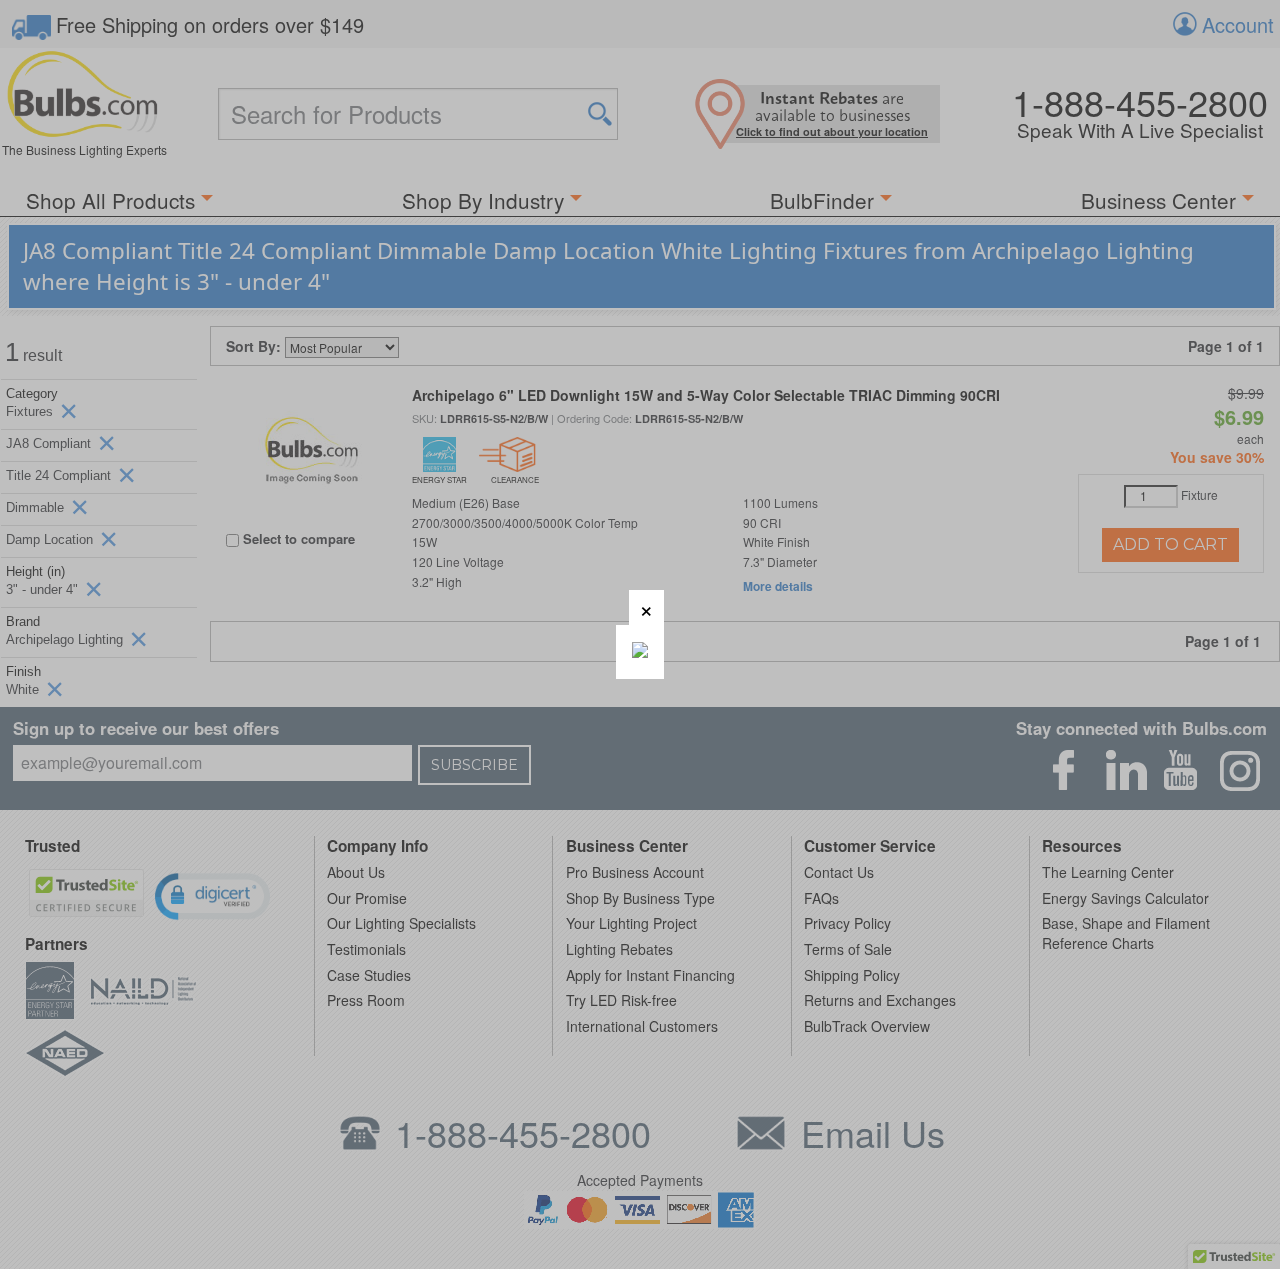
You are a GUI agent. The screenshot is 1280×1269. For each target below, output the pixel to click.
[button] (646, 607)
